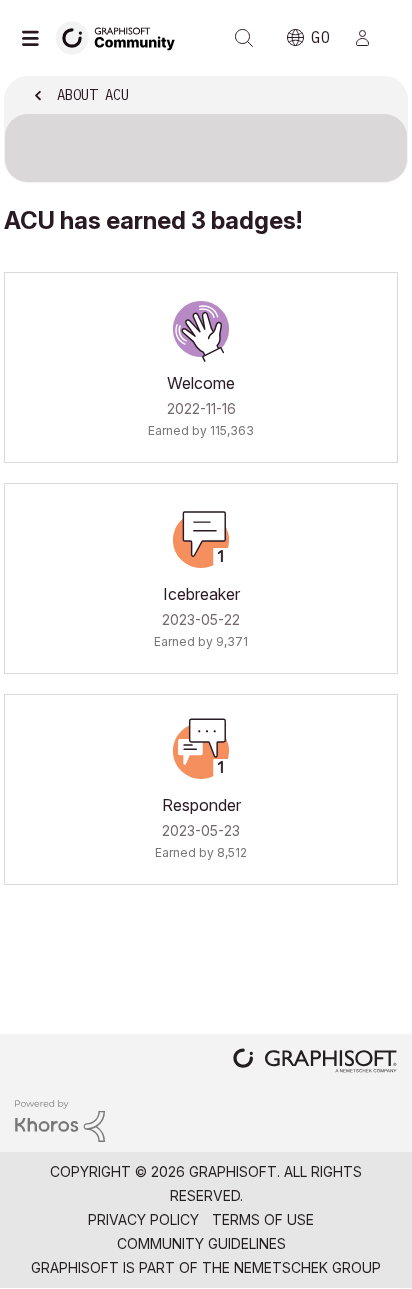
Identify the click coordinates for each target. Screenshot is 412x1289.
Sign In (371, 38)
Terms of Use (263, 1219)
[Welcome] (201, 329)
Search (244, 38)
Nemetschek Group (307, 1267)
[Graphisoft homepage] (315, 1062)
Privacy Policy (143, 1219)
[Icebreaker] (201, 540)
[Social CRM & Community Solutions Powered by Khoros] (60, 1119)
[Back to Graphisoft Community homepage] (122, 36)
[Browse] (35, 38)
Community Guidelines (201, 1243)
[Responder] (201, 751)
